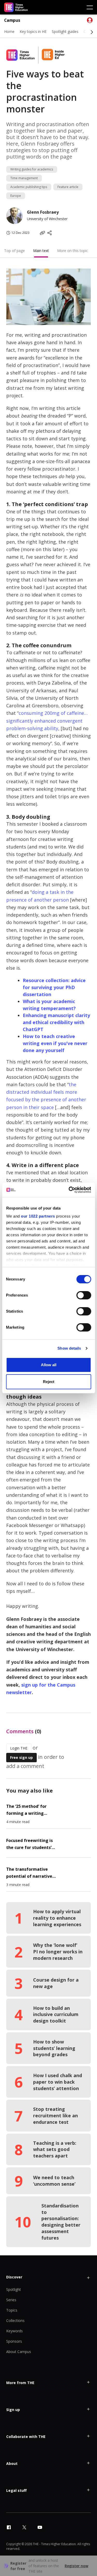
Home (9, 31)
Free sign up (21, 1757)
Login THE (19, 1748)
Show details (69, 1348)
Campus (12, 20)
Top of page (14, 251)
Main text (41, 251)
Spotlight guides (65, 31)
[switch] (84, 1295)
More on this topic (73, 251)
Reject (49, 1382)
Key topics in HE (33, 31)
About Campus (19, 2352)
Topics (12, 2310)
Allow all (49, 1365)
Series (11, 2300)
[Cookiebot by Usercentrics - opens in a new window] (69, 1190)
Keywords (14, 2331)
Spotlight (14, 2289)
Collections (15, 2320)
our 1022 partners (38, 1216)
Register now (76, 2566)
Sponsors (14, 2341)
